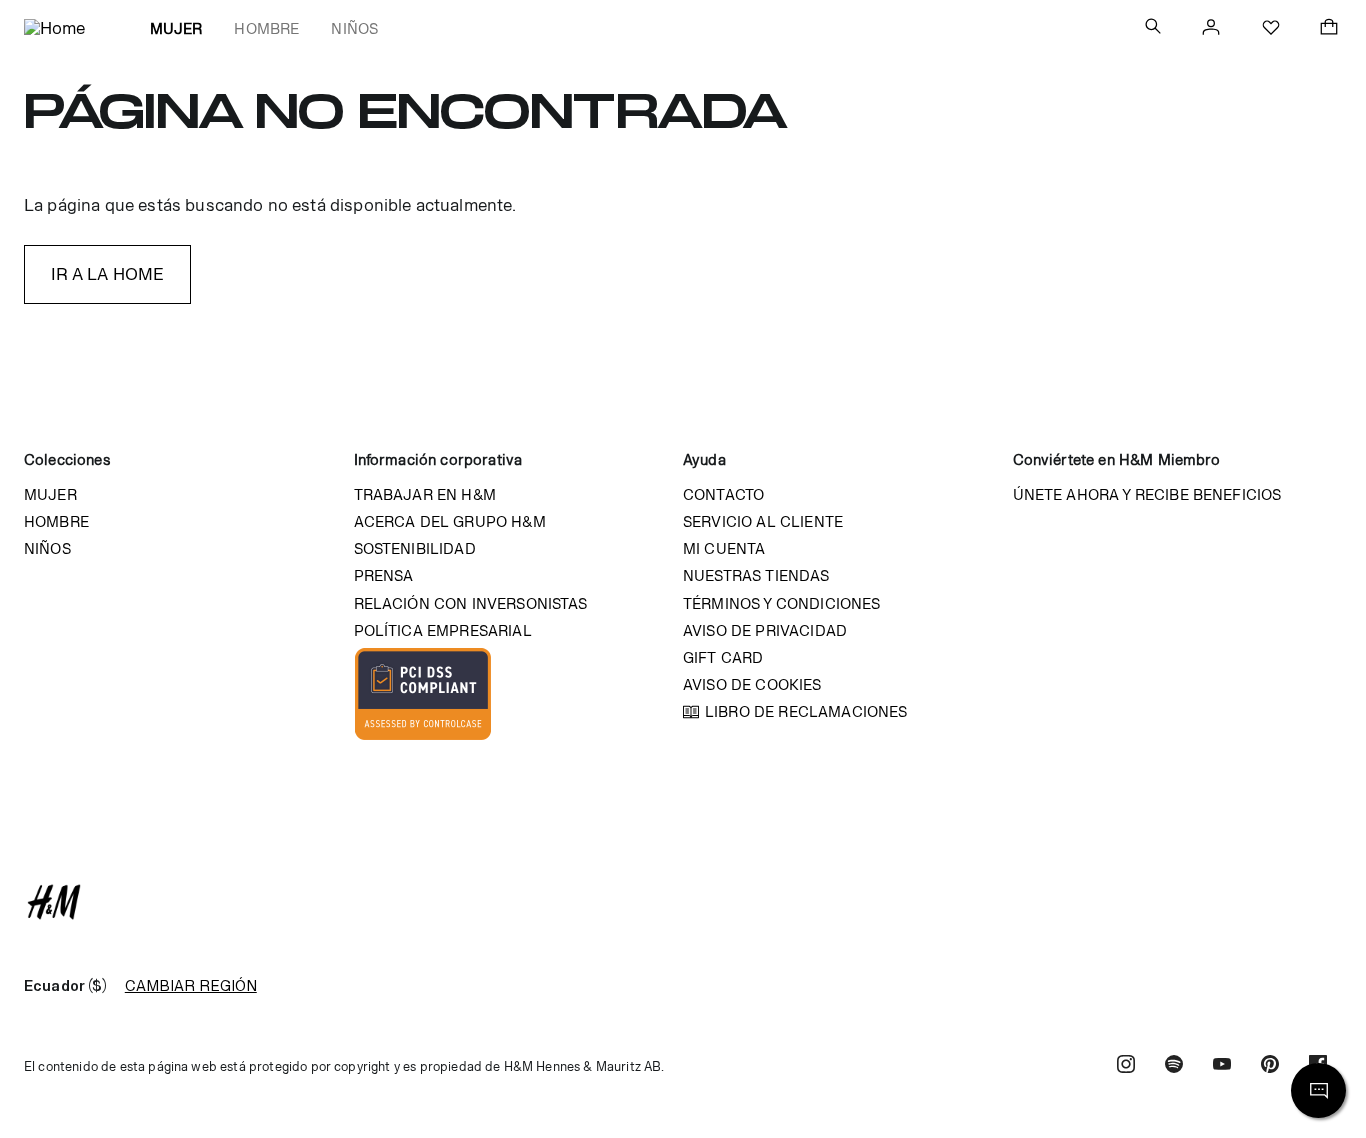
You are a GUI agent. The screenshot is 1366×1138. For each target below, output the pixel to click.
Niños (354, 28)
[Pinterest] (1270, 1066)
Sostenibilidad (415, 548)
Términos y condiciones (782, 603)
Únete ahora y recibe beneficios (1147, 494)
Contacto (723, 494)
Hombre (266, 28)
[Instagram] (1126, 1066)
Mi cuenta (724, 548)
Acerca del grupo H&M (450, 521)
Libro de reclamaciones (806, 711)
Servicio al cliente (763, 521)
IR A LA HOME (108, 274)
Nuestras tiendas (756, 575)
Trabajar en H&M (425, 494)
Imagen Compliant (423, 694)
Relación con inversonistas (471, 603)
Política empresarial (443, 630)
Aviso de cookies (752, 684)
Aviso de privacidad (765, 630)
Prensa (384, 575)
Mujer (176, 28)
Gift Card (723, 657)
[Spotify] (1174, 1066)
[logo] (683, 902)
